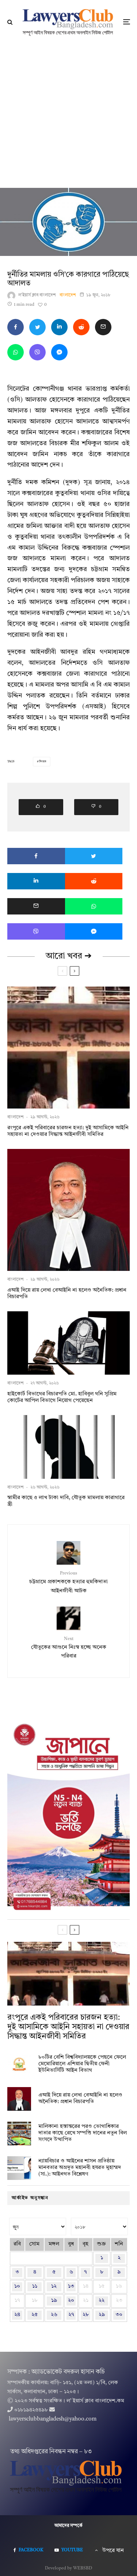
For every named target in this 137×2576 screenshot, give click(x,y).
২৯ (102, 2315)
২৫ (35, 2315)
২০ (71, 2301)
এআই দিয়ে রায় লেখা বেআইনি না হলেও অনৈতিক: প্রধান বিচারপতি (67, 1294)
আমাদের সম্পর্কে (68, 2526)
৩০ (119, 2315)
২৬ (54, 2315)
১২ (54, 2286)
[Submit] (81, 327)
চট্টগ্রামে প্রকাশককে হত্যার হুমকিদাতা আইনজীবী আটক (68, 1582)
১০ (17, 2286)
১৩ (71, 2286)
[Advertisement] (68, 116)
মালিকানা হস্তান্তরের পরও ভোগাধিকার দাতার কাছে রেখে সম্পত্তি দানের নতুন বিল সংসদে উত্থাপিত (83, 2133)
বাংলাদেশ (68, 295)
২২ (102, 2301)
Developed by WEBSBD (68, 2568)
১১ (35, 2286)
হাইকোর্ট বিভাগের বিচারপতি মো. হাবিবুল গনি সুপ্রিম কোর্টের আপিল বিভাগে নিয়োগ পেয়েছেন (62, 1397)
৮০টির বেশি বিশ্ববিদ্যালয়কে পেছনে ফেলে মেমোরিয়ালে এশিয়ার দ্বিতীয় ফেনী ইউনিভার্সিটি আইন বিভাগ (82, 2064)
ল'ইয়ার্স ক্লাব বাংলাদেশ (37, 295)
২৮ (86, 2315)
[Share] (16, 327)
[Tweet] (37, 327)
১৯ (54, 2301)
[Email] (103, 327)
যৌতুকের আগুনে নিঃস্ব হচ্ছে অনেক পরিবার (69, 1648)
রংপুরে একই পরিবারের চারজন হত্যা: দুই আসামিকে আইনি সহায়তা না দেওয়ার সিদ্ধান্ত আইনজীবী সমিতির (68, 1131)
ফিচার (43, 762)
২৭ (71, 2315)
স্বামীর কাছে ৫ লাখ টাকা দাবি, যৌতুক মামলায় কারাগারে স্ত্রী (66, 1501)
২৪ (17, 2315)
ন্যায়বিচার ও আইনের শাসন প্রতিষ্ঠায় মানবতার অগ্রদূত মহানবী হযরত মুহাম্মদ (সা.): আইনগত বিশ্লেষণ (80, 2168)
